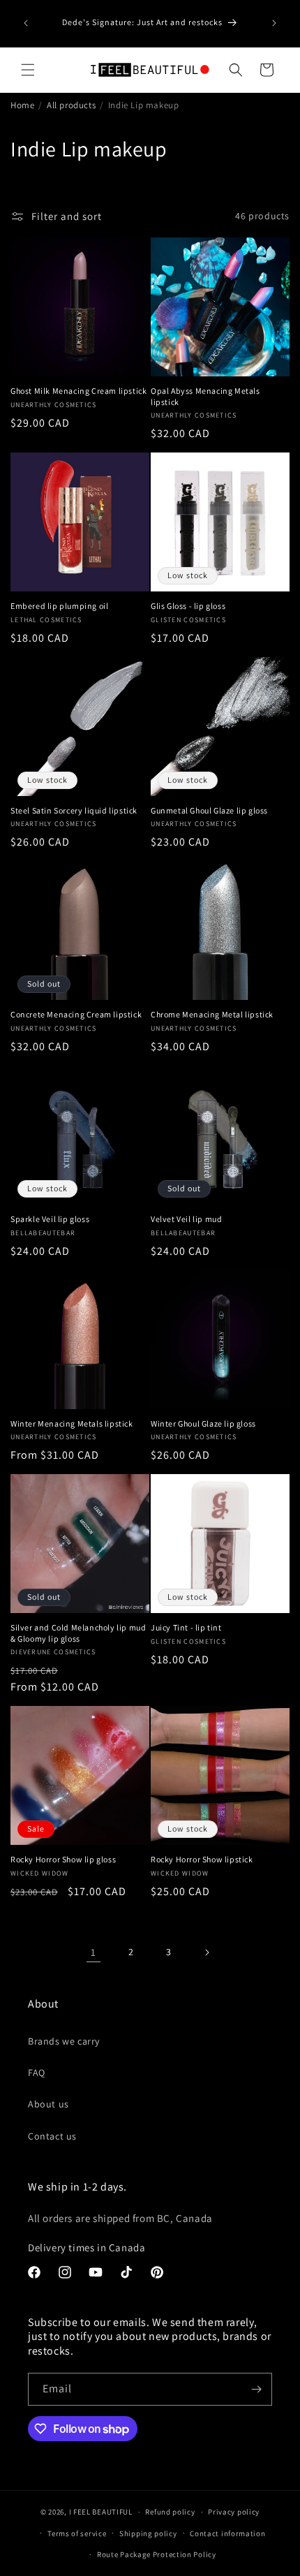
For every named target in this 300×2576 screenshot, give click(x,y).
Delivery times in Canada (87, 2247)
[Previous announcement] (26, 23)
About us (48, 2104)
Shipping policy (148, 2533)
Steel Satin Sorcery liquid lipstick (74, 810)
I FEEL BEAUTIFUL (101, 2512)
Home (22, 105)
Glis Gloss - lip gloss (188, 606)
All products (71, 105)
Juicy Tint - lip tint (186, 1627)
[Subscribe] (256, 2389)
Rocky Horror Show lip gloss (63, 1859)
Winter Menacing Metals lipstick (72, 1423)
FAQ (37, 2073)
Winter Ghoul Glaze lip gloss (203, 1423)
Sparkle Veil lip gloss (50, 1219)
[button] (28, 70)
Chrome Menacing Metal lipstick (212, 1014)
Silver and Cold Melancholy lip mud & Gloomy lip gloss (78, 1633)
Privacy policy (234, 2512)
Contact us (52, 2136)
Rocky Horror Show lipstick (202, 1859)
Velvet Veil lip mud (186, 1219)
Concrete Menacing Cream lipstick (76, 1014)
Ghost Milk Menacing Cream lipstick (78, 391)
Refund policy (170, 2512)
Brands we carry (64, 2041)
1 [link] (93, 1952)
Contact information (227, 2533)
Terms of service (77, 2533)
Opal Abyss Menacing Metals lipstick (205, 396)
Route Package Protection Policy (157, 2554)
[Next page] (207, 1952)
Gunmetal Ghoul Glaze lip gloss (209, 810)
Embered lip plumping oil (59, 606)
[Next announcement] (274, 23)
